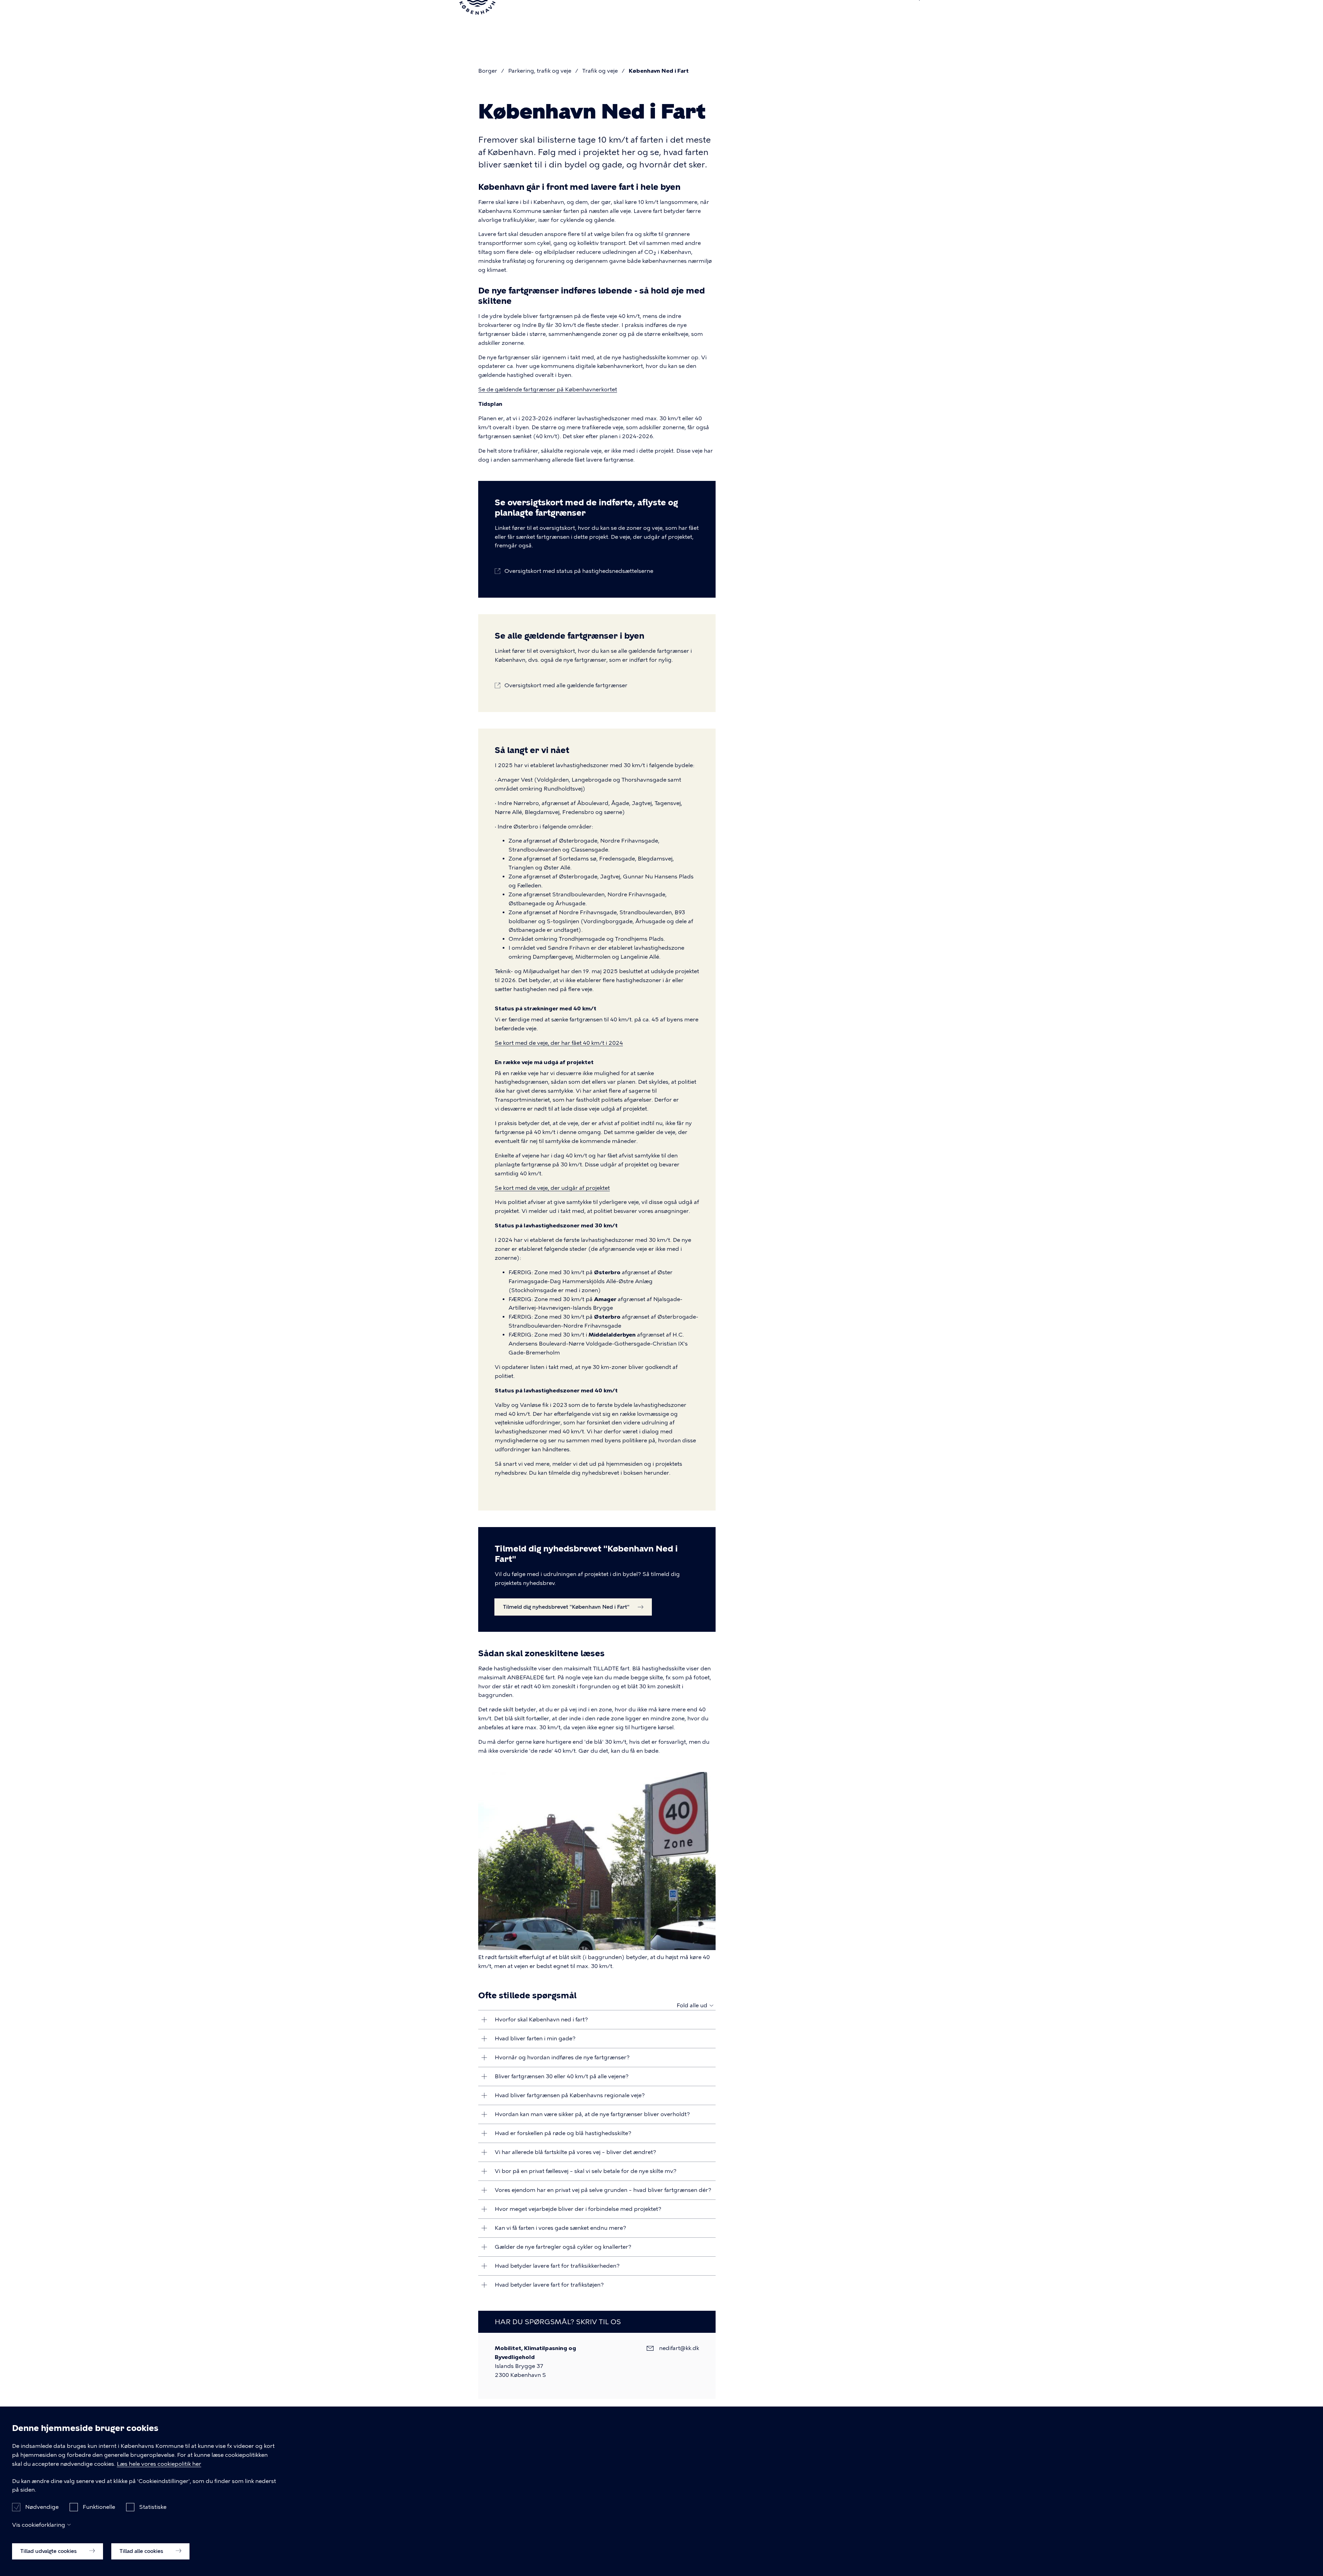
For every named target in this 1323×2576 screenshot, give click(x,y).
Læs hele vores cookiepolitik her (159, 2464)
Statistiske (153, 2507)
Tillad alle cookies (142, 2551)
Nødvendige (42, 2507)
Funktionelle (99, 2507)
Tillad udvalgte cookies (49, 2551)
